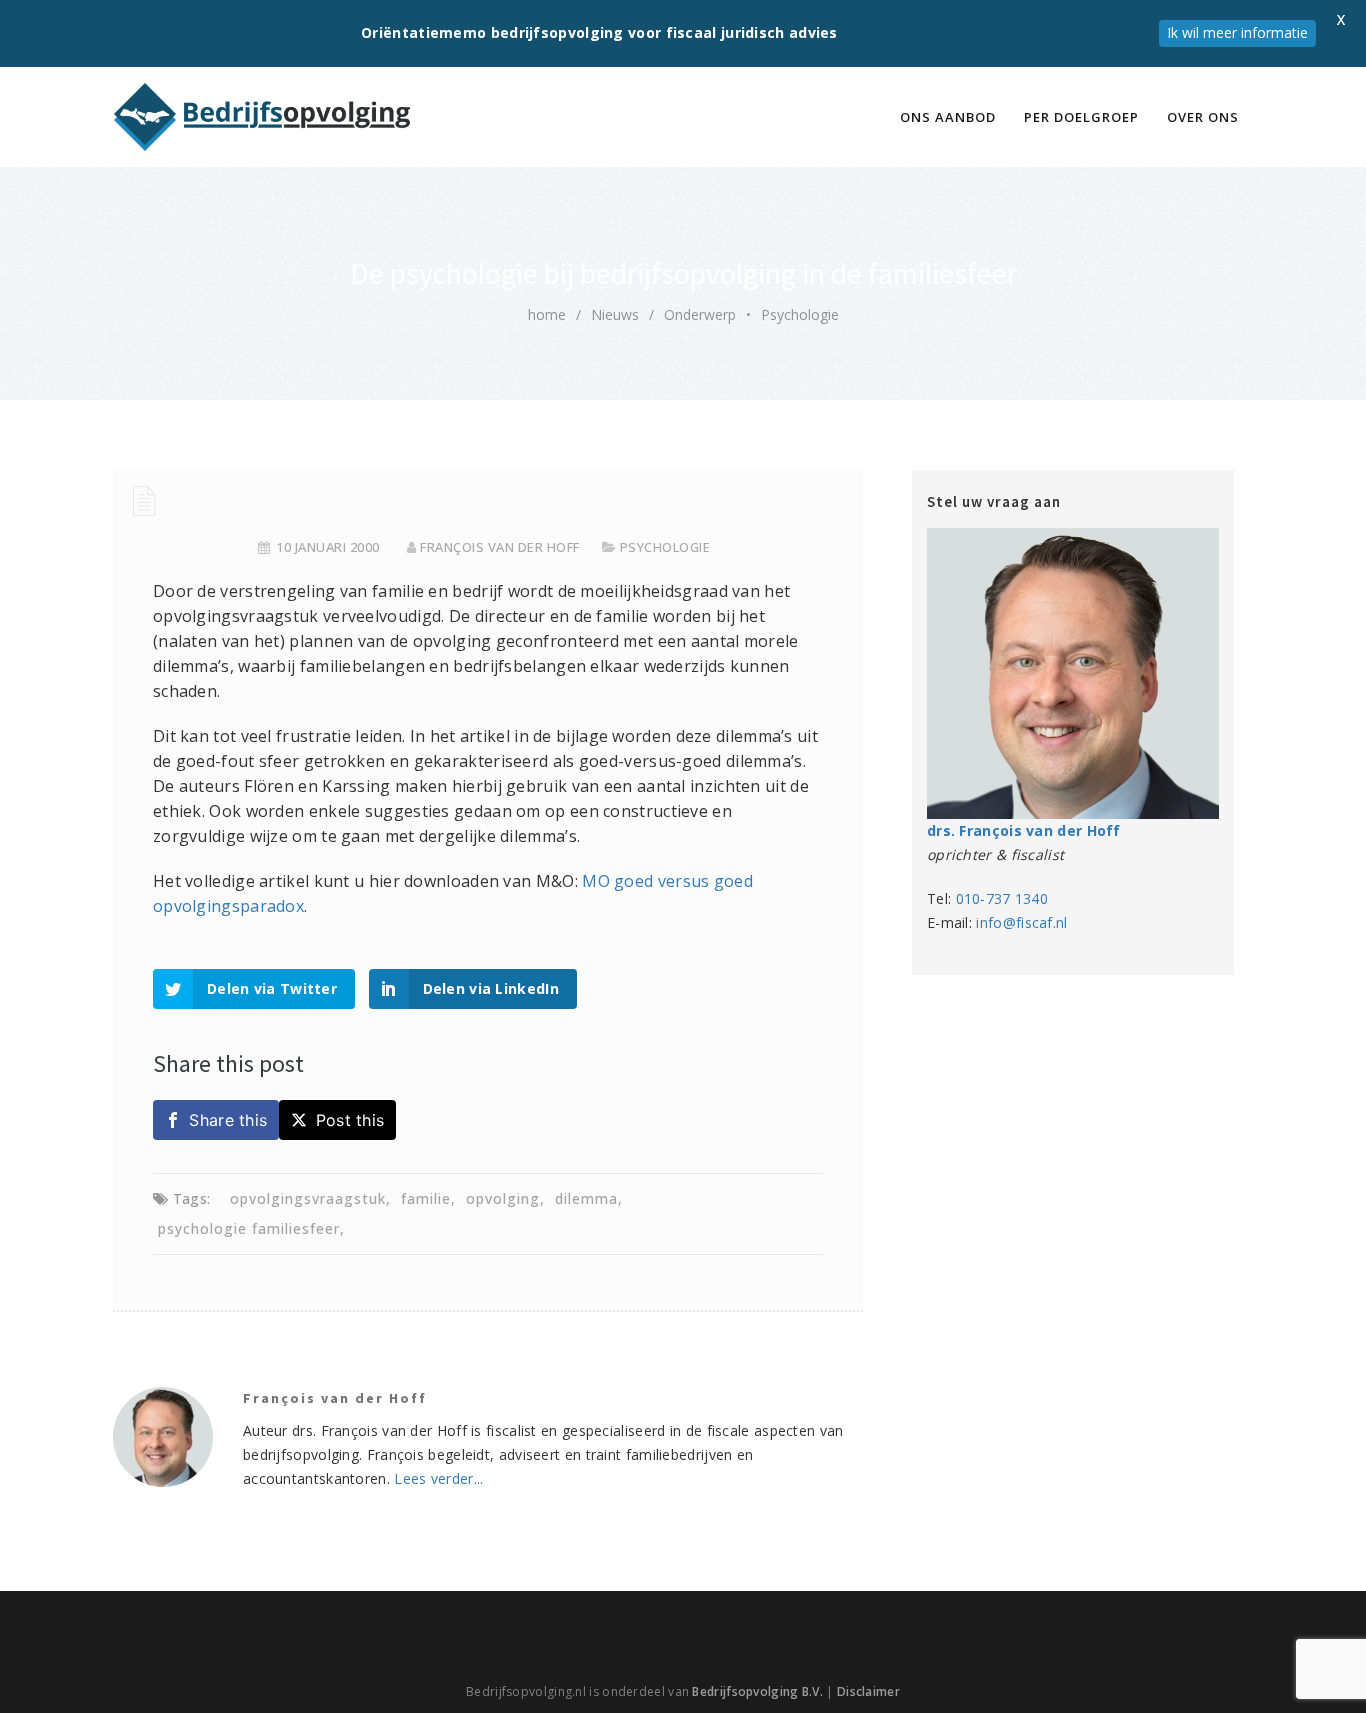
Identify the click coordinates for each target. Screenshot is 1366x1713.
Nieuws (615, 314)
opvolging (503, 1198)
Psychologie (800, 314)
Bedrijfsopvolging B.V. (757, 1691)
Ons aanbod (948, 117)
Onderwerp (700, 314)
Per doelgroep (1081, 117)
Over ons (1203, 117)
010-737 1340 (1002, 898)
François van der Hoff (500, 547)
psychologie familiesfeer (249, 1228)
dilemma (586, 1198)
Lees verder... (438, 1478)
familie (426, 1198)
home (547, 314)
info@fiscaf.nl (1021, 922)
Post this (350, 1120)
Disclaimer (868, 1691)
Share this (228, 1120)
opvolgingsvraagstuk (308, 1198)
